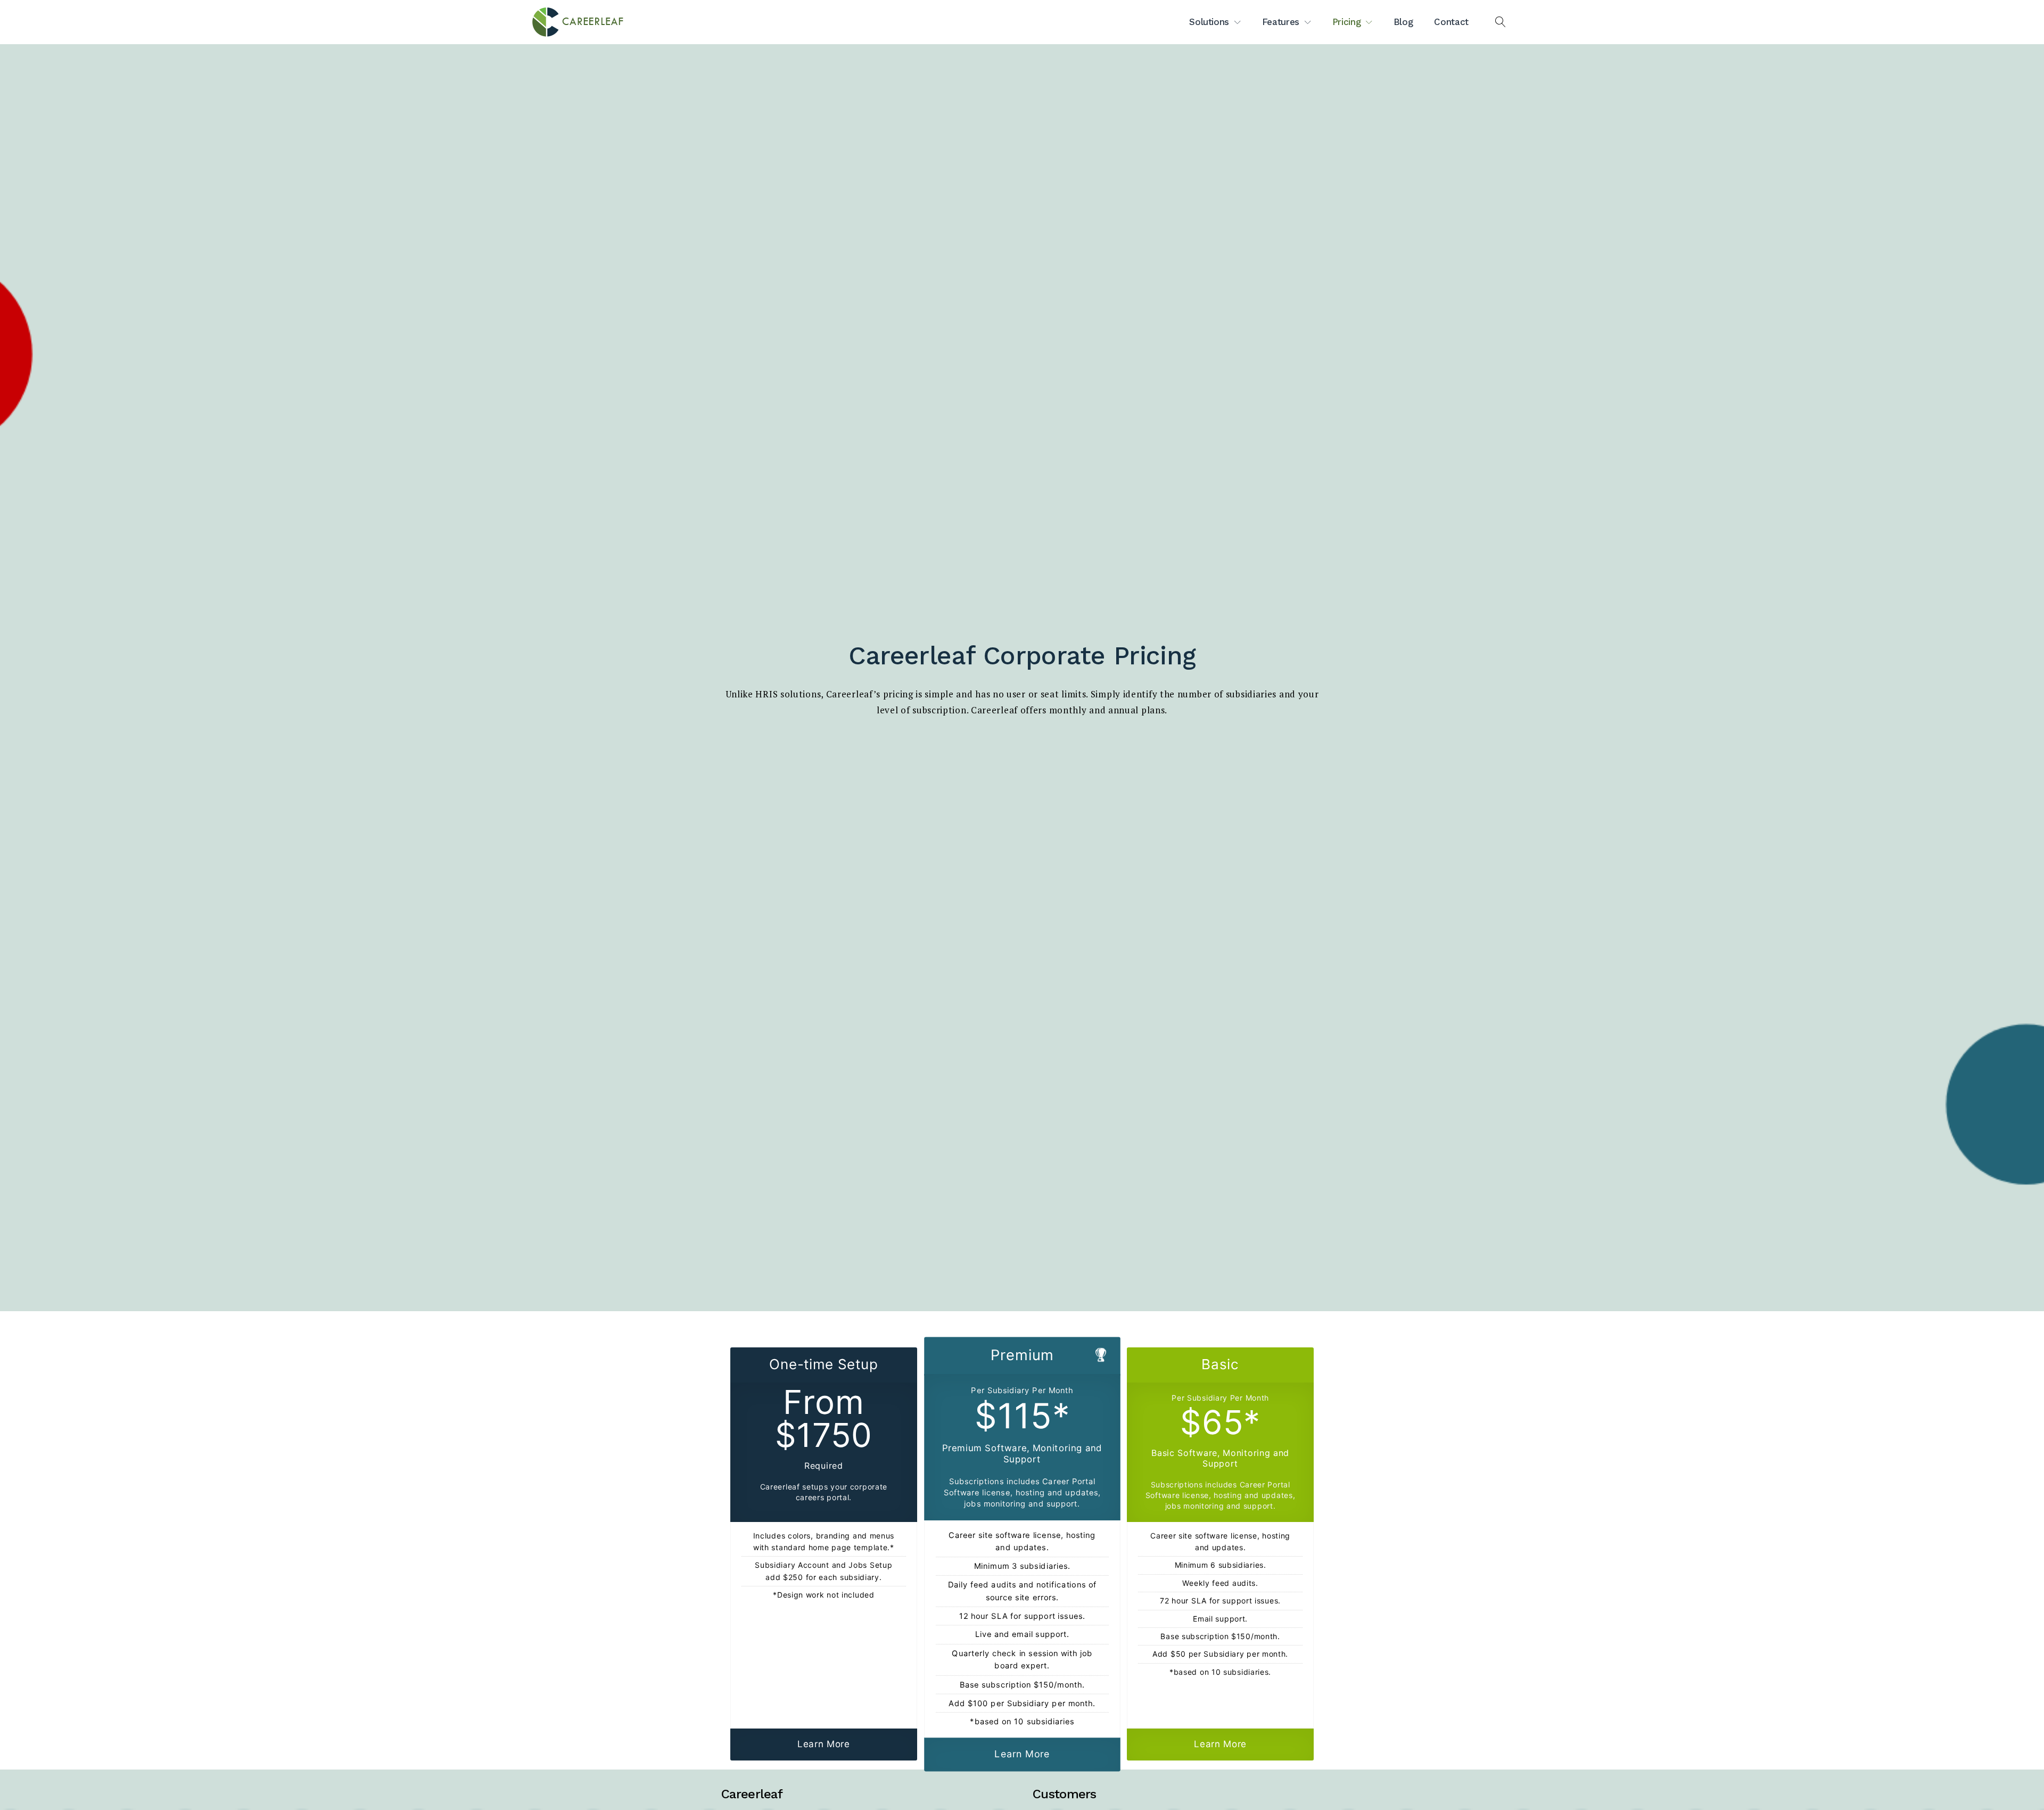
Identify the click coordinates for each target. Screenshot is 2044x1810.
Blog (1403, 22)
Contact (1451, 22)
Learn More (824, 1744)
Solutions (1209, 22)
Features (1281, 22)
